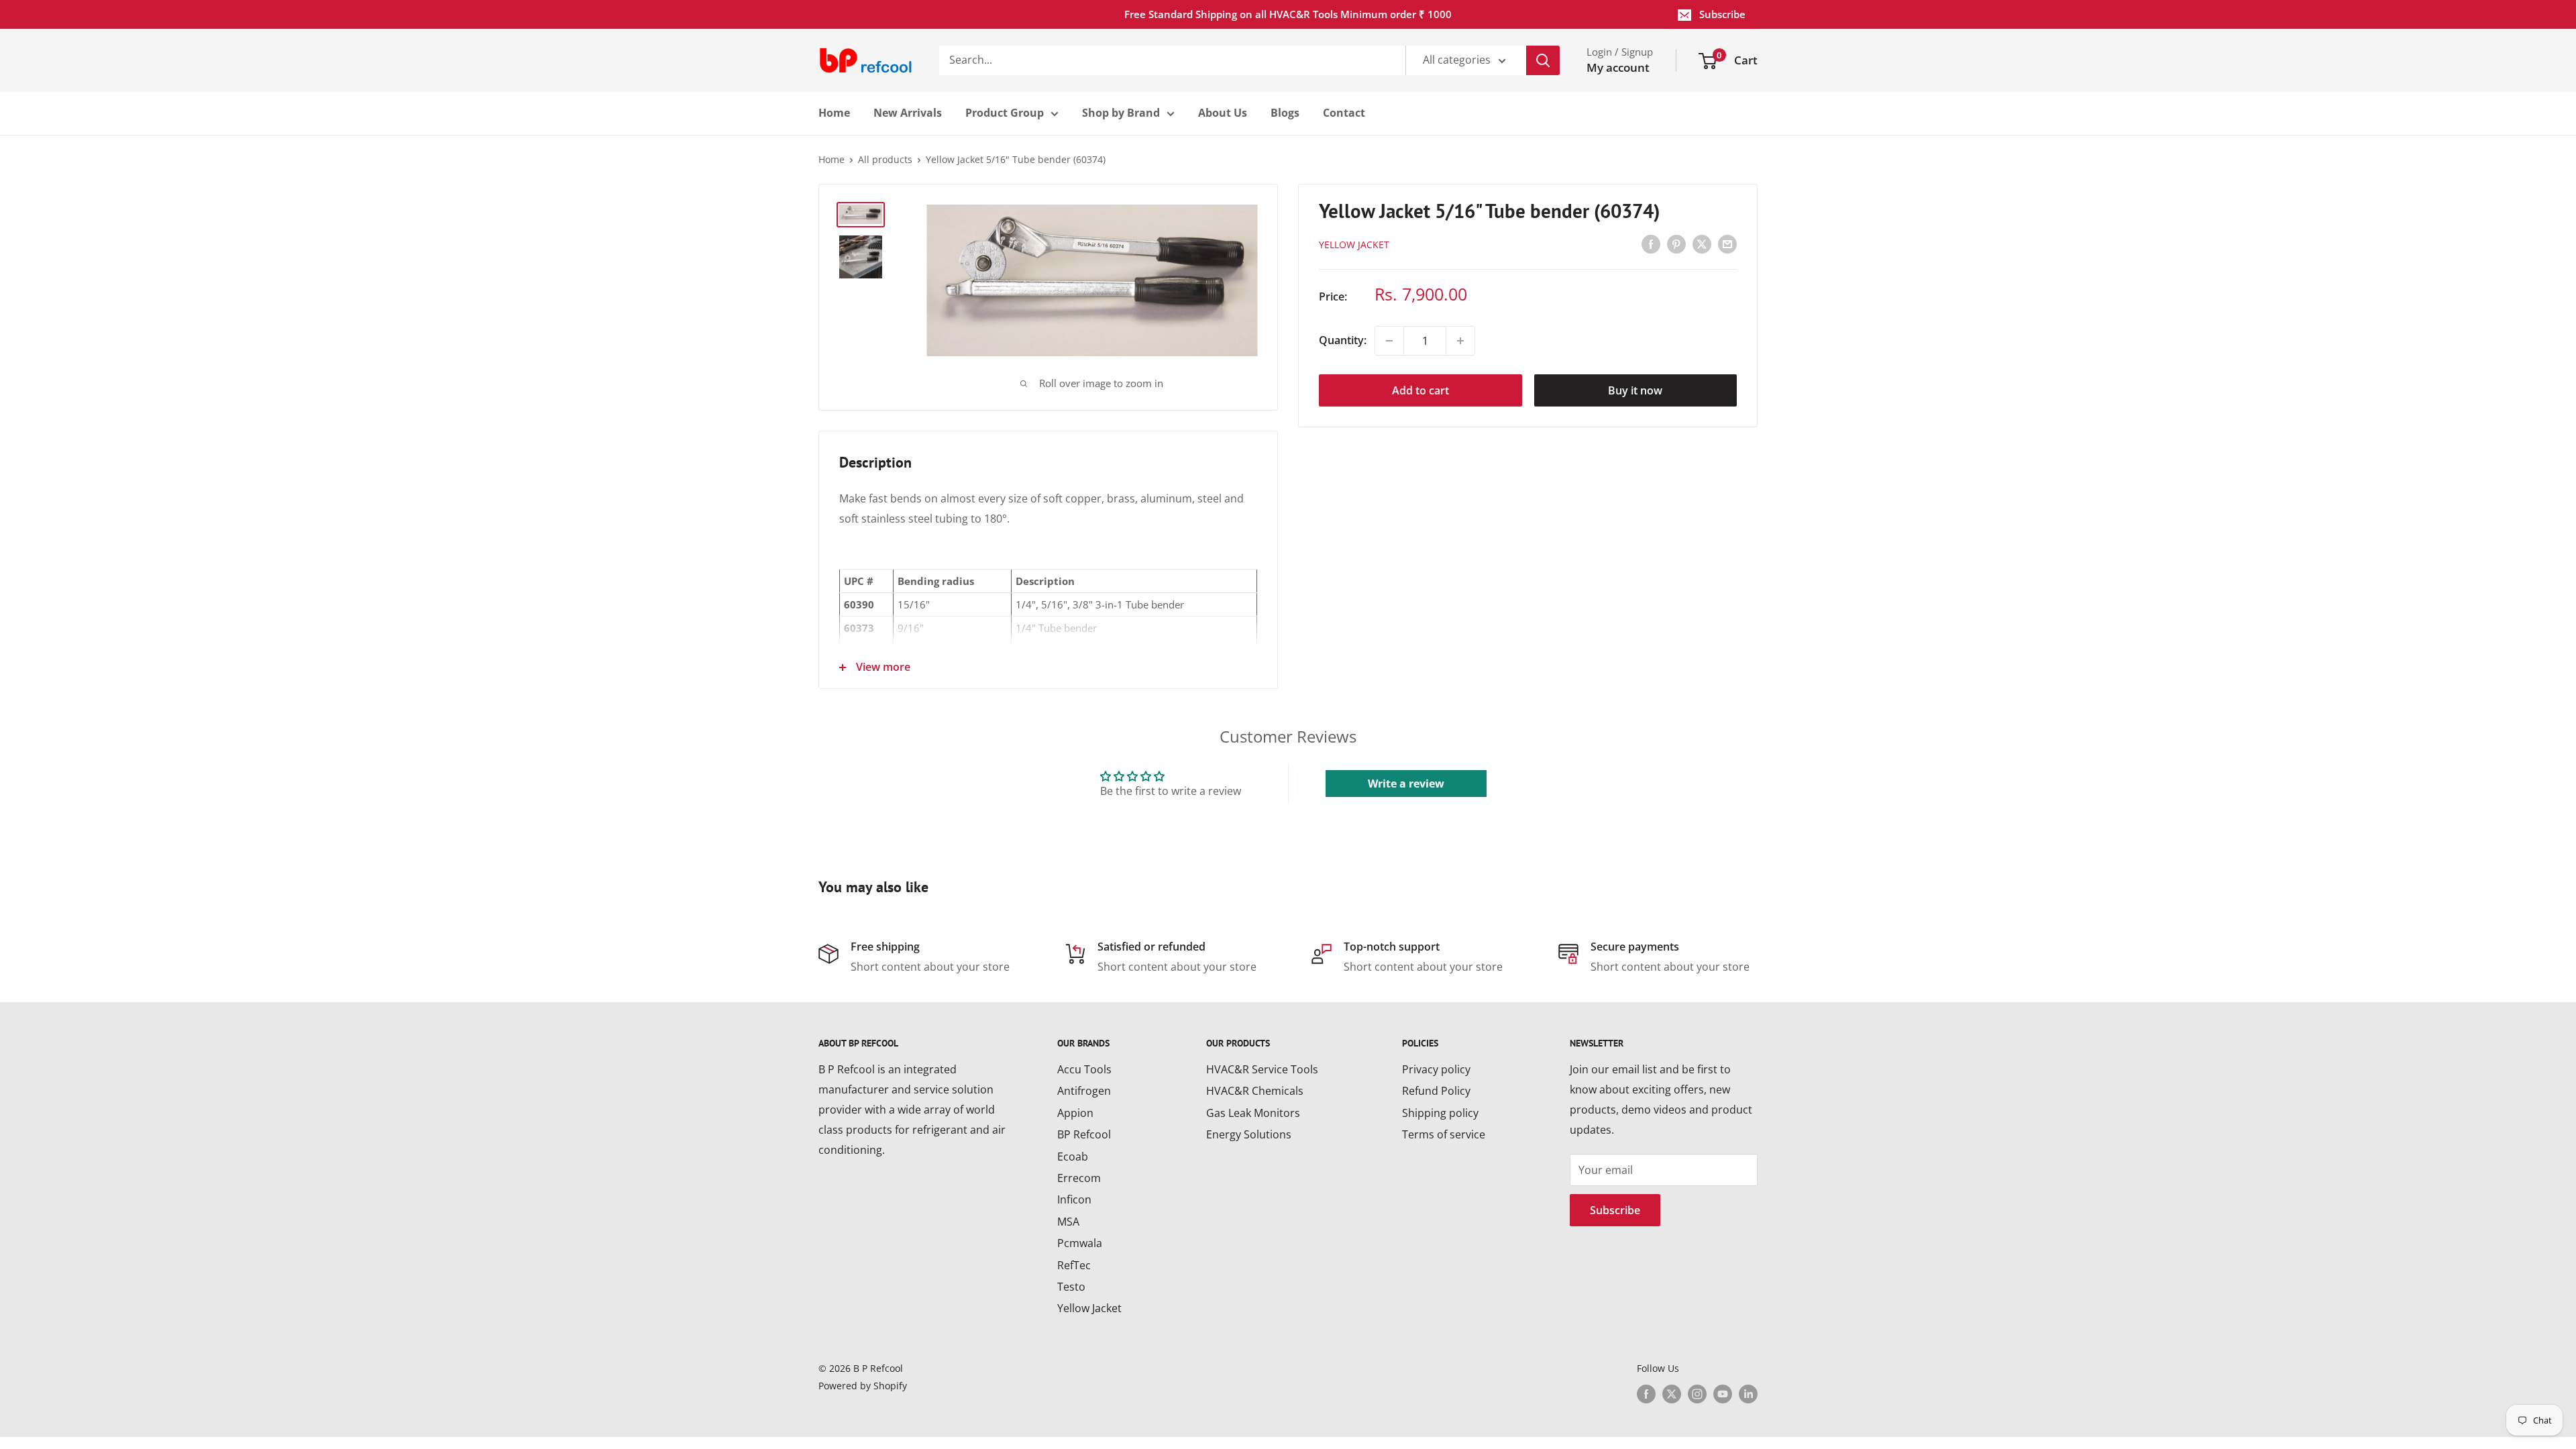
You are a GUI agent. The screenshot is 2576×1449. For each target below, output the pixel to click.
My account (1618, 67)
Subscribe (1722, 14)
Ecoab (1073, 1157)
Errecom (1079, 1178)
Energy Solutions (1249, 1134)
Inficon (1074, 1199)
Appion (1075, 1113)
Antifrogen (1084, 1091)
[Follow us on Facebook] (1646, 1394)
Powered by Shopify (863, 1386)
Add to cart (1420, 390)
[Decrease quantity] (1389, 341)
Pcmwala (1080, 1243)
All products (885, 159)
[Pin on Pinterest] (1676, 244)
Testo (1071, 1287)
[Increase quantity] (1460, 341)
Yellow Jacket (1089, 1308)
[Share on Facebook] (1651, 244)
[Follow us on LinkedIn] (1748, 1394)
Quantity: (1343, 340)
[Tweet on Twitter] (1702, 244)
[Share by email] (1727, 244)
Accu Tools (1084, 1069)
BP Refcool (1084, 1134)
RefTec (1074, 1265)
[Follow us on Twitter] (1672, 1394)
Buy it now (1635, 390)
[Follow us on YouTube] (1723, 1394)
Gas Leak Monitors (1253, 1113)
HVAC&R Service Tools (1262, 1069)
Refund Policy (1436, 1091)
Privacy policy (1436, 1069)
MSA (1068, 1222)
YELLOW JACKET (1354, 245)
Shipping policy (1440, 1113)
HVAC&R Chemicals (1255, 1091)
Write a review (1406, 784)
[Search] (1543, 60)
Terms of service (1444, 1134)
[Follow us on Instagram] (1697, 1394)
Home (831, 159)
